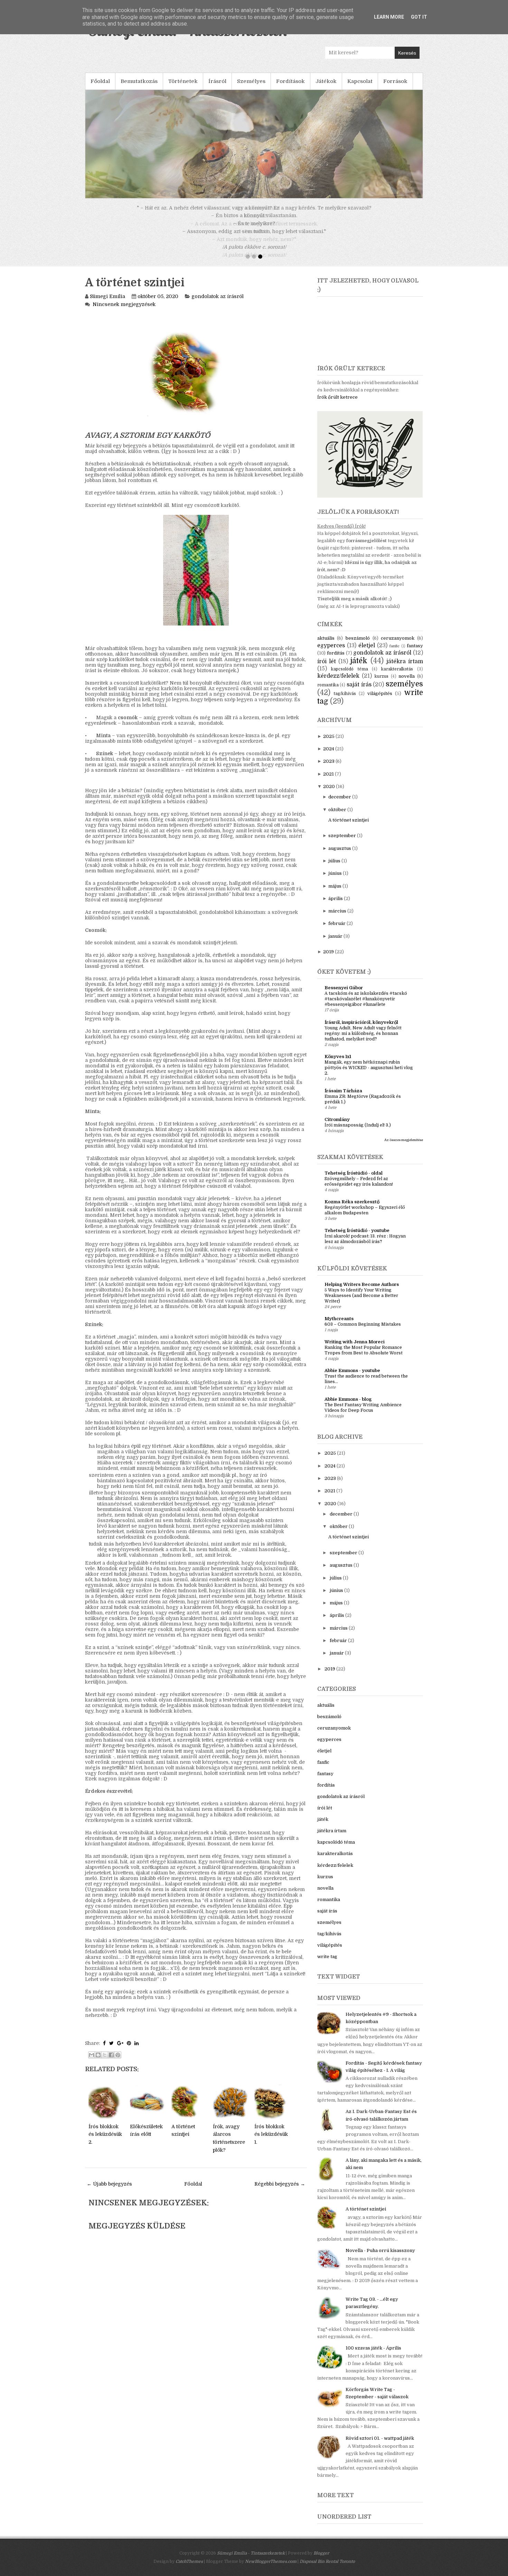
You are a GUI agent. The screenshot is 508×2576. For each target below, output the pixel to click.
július (334, 869)
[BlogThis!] (98, 2063)
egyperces (331, 654)
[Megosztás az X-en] (105, 2063)
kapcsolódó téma (349, 677)
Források (395, 81)
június (335, 881)
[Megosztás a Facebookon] (111, 2063)
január (335, 944)
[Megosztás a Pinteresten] (118, 2063)
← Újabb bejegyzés (109, 2192)
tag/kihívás (345, 702)
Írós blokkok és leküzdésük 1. (271, 2142)
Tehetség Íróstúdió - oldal (354, 1181)
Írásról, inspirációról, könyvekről (361, 1030)
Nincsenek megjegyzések (124, 312)
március (337, 919)
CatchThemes (189, 2569)
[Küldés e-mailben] (92, 2063)
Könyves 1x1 (338, 1064)
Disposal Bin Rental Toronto (327, 2569)
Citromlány (337, 1127)
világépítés (380, 701)
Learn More (389, 17)
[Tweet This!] (111, 2051)
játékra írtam (405, 669)
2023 (329, 769)
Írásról (217, 81)
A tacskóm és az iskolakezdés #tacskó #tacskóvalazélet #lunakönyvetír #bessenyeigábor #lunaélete (366, 1007)
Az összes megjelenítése (404, 1148)
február (337, 931)
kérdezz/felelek (338, 684)
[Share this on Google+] (120, 2051)
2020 (329, 794)
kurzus (382, 684)
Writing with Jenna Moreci (355, 1350)
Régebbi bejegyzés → (280, 2192)
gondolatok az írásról (218, 304)
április (336, 906)
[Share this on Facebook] (104, 2051)
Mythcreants (339, 1327)
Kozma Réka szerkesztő (352, 1210)
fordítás (336, 661)
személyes (404, 692)
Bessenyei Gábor (344, 996)
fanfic (394, 654)
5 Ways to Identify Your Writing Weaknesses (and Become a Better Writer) (361, 1304)
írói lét (327, 669)
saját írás (359, 693)
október (337, 818)
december (340, 805)
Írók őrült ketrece (337, 405)
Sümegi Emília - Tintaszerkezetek (251, 2561)
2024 (329, 757)
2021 (328, 782)
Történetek (183, 81)
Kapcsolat (360, 81)
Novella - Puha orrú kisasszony (380, 2258)
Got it (419, 17)
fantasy (415, 654)
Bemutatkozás (139, 81)
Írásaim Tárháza (343, 1099)
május (335, 894)
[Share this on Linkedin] (137, 2051)
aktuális (326, 646)
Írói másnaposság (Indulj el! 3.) (358, 1133)
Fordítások (290, 81)
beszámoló (358, 646)
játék (359, 669)
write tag (327, 1965)
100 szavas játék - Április (373, 2356)
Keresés (407, 53)
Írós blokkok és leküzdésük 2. (105, 2142)
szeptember (342, 844)
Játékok (326, 81)
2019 (328, 960)
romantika (328, 693)
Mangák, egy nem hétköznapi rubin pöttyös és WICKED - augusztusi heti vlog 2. (369, 1076)
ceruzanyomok (398, 646)
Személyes (251, 81)
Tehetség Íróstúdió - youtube (357, 1238)
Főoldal (100, 81)
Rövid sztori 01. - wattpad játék (380, 2446)
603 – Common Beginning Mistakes (363, 1332)
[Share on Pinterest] (129, 2051)
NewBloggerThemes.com (271, 2569)
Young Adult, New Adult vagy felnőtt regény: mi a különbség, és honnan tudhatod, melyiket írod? (363, 1041)
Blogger (321, 2561)
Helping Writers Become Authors (362, 1292)
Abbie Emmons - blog (348, 1407)
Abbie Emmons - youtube (352, 1378)
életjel (367, 654)
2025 (329, 744)
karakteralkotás (397, 677)
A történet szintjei (135, 291)
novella (407, 684)
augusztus (340, 856)
